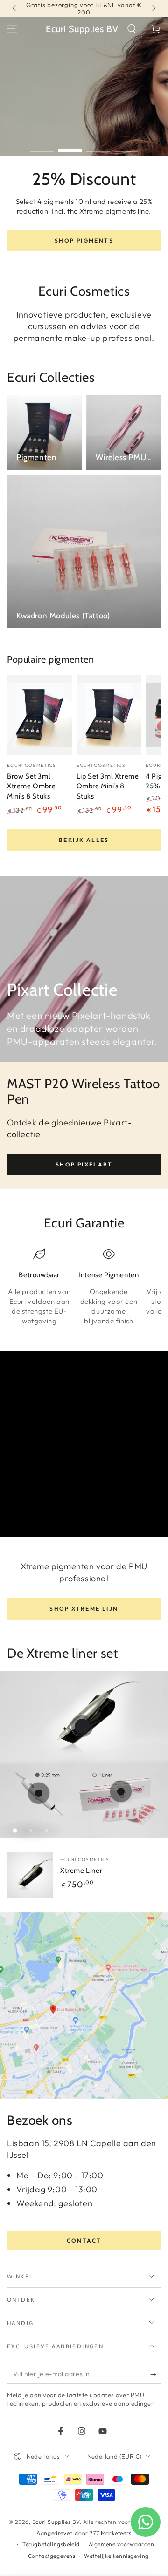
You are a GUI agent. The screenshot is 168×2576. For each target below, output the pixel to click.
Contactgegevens (52, 2556)
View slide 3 (98, 146)
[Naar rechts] (153, 8)
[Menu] (12, 29)
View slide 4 (126, 146)
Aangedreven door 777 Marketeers (84, 2533)
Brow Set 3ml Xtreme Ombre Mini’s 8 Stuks (31, 786)
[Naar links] (15, 8)
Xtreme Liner (81, 1871)
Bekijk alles (84, 840)
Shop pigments (84, 241)
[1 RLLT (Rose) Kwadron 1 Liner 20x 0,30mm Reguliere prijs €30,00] (121, 1791)
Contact (84, 2240)
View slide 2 (70, 146)
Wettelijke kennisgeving (116, 2556)
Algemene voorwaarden (122, 2544)
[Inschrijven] (156, 2374)
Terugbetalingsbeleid (51, 2544)
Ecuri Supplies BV (56, 2522)
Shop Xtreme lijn (84, 1609)
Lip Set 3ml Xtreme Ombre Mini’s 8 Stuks (108, 786)
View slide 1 (42, 146)
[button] (132, 29)
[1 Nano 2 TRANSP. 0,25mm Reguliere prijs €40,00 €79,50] (39, 1793)
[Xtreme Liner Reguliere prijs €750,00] (82, 1726)
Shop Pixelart (84, 1164)
